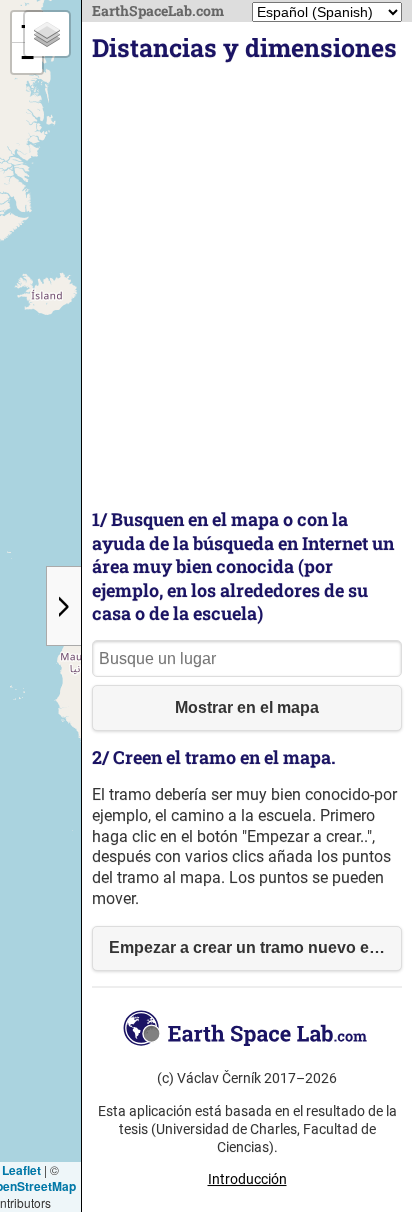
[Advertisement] (206, 287)
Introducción (247, 1179)
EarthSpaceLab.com (158, 10)
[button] (27, 58)
